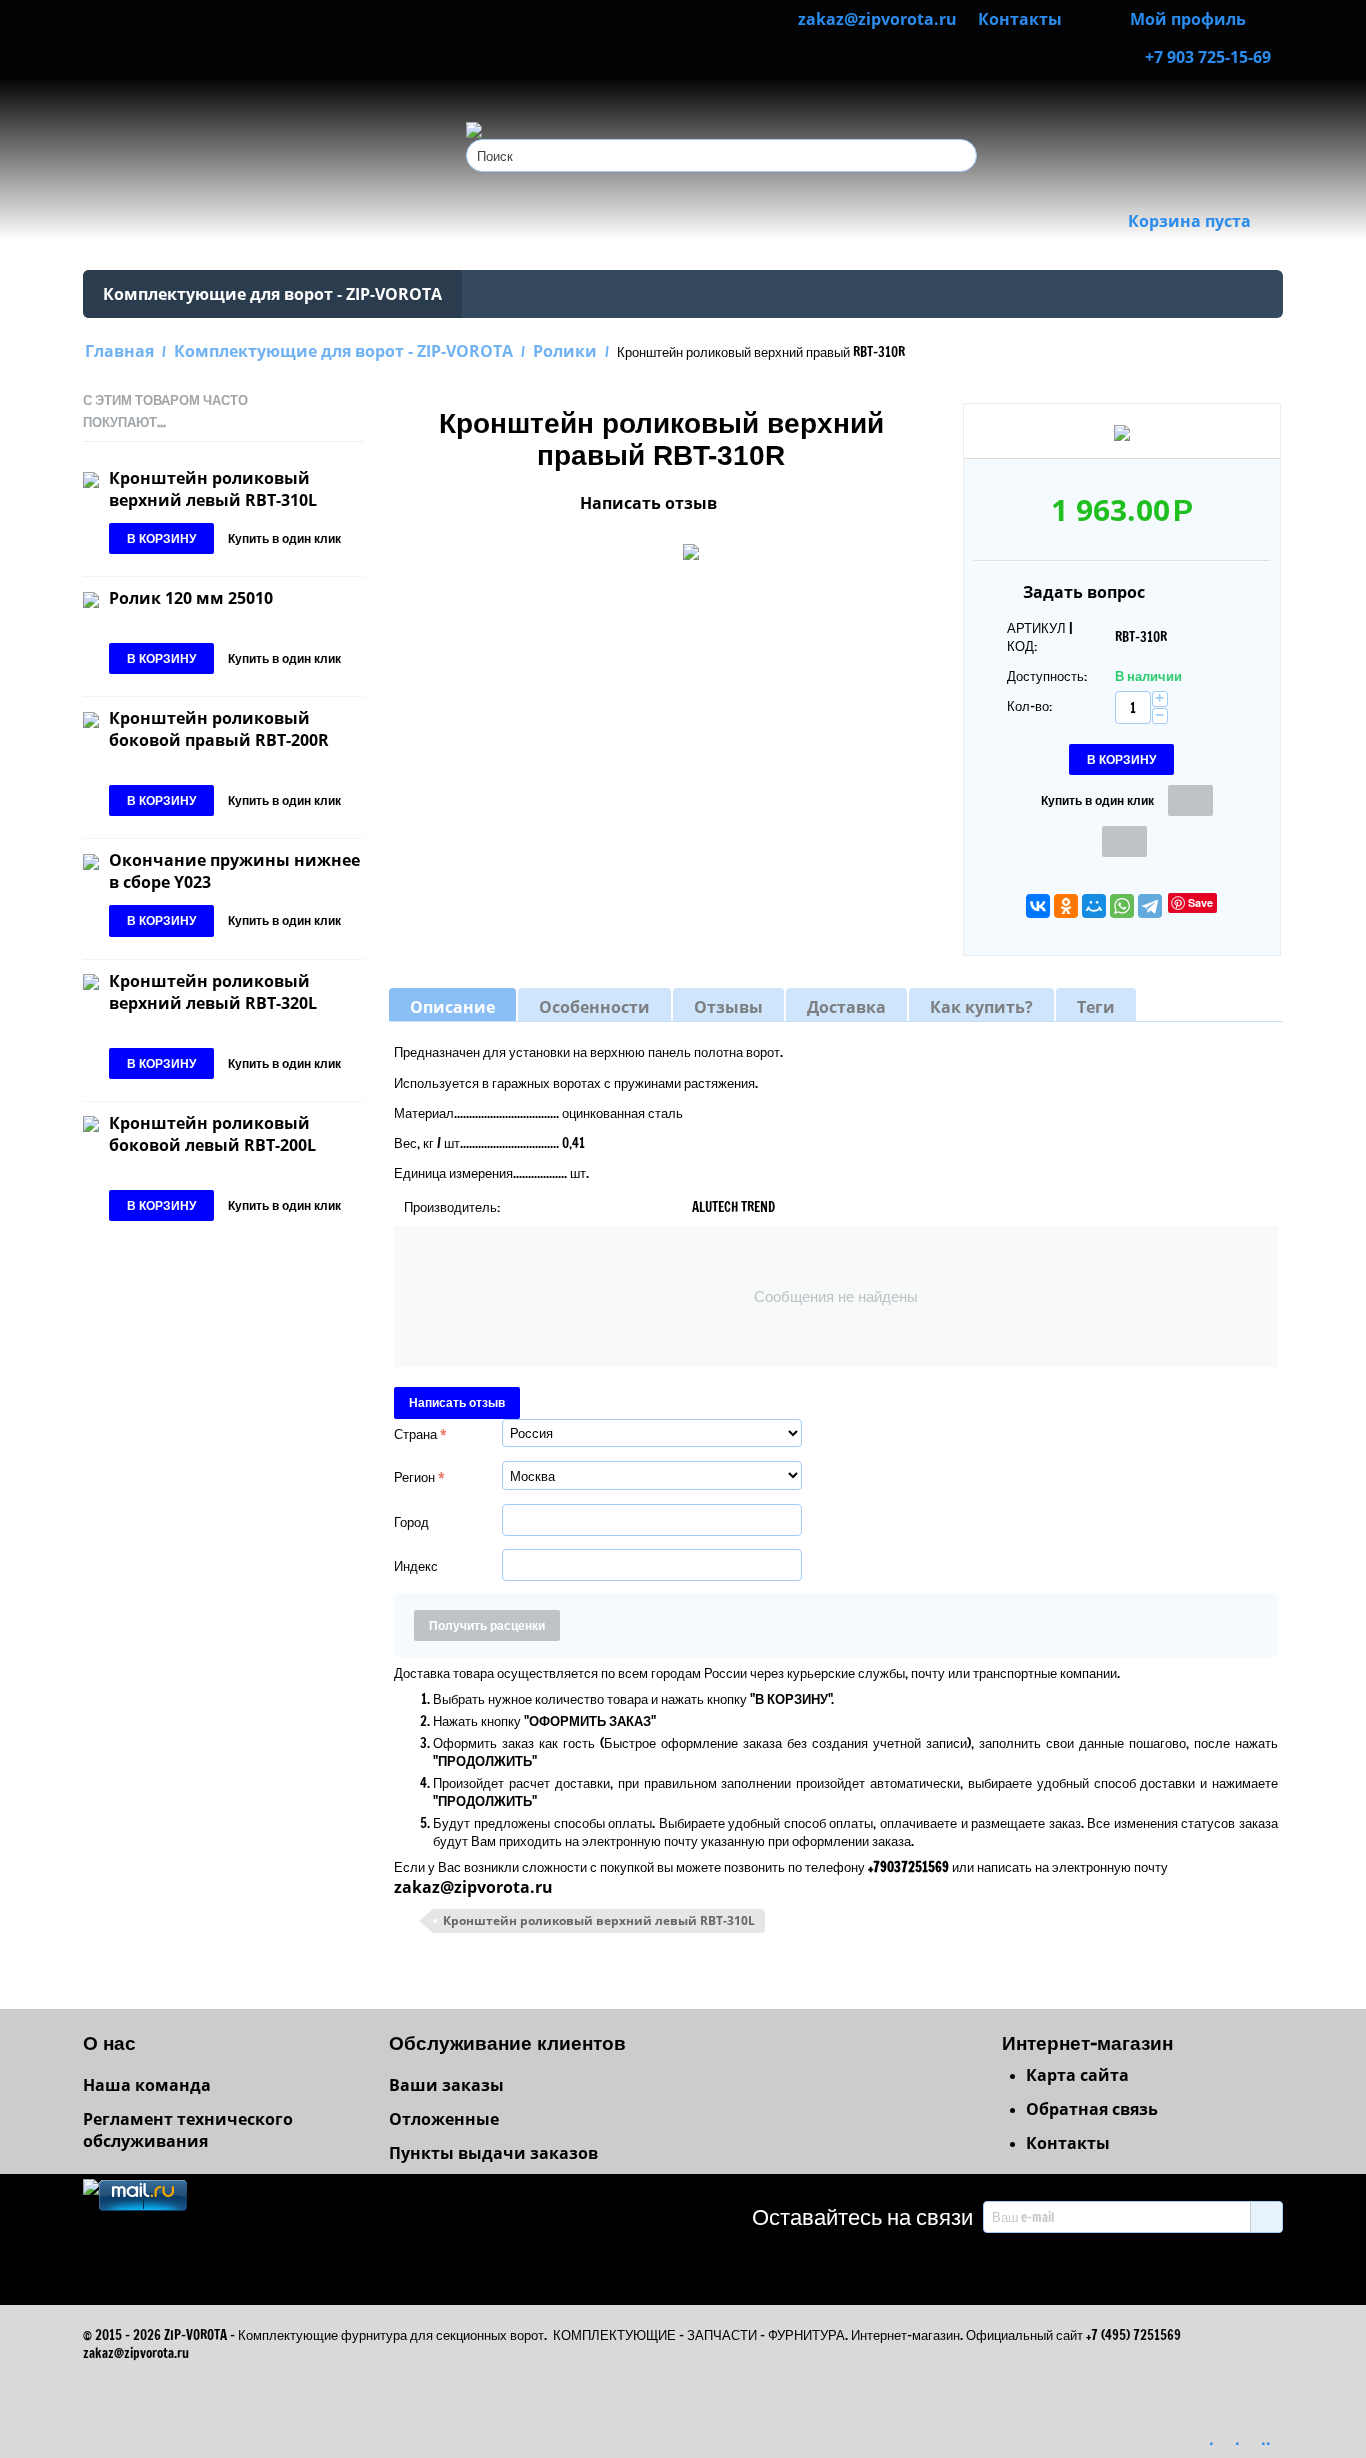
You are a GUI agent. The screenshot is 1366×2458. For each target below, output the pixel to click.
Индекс (416, 1566)
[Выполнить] (1266, 2217)
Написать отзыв (648, 503)
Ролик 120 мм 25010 (191, 598)
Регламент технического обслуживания (188, 2130)
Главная (119, 351)
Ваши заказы (446, 2085)
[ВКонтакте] (1038, 906)
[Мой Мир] (1094, 906)
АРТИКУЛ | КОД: (1040, 637)
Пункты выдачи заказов (493, 2153)
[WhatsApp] (1122, 906)
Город (411, 1522)
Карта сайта (1077, 2075)
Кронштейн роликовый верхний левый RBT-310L (213, 489)
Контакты (1068, 2143)
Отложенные (444, 2119)
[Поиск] (962, 157)
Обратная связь (1092, 2109)
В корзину (1121, 759)
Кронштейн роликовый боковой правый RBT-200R (219, 729)
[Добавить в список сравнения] (1124, 841)
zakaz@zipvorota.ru (473, 1887)
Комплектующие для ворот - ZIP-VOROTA (272, 294)
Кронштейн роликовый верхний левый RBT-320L (213, 992)
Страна (415, 1434)
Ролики (565, 351)
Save (1200, 902)
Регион (414, 1477)
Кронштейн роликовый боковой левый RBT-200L (212, 1134)
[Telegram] (1150, 906)
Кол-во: (1029, 706)
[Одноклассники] (1066, 906)
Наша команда (147, 2085)
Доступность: (1047, 676)
